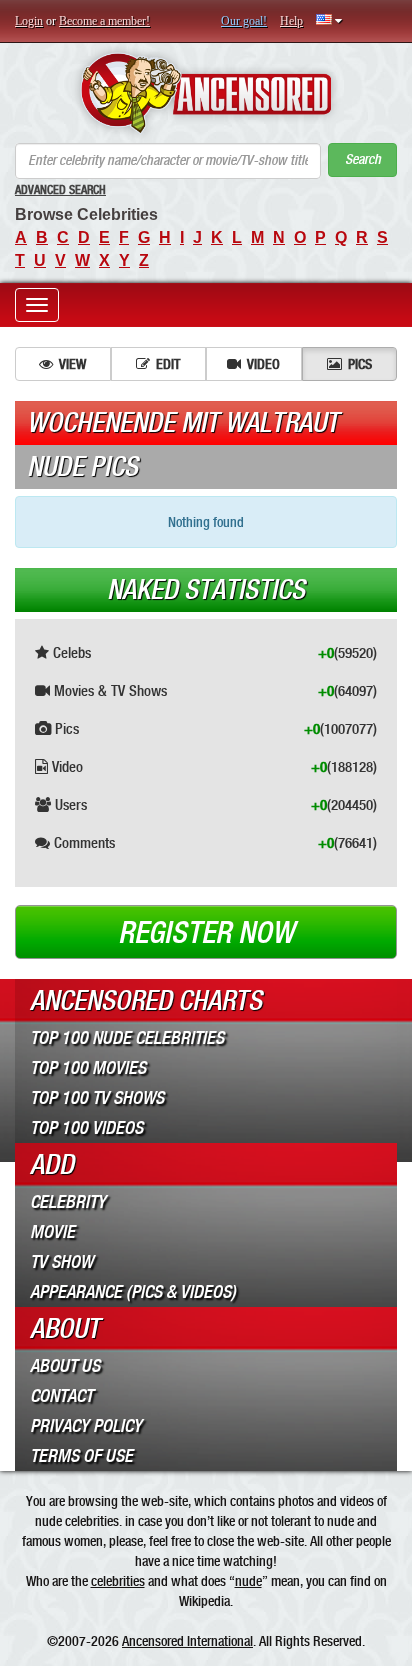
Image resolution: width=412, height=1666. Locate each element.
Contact (61, 1396)
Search (363, 159)
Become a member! (104, 21)
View (72, 364)
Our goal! (244, 21)
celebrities (118, 1581)
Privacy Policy (86, 1426)
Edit (168, 364)
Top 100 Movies (88, 1068)
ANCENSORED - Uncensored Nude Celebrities (206, 93)
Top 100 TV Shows (97, 1098)
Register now (206, 933)
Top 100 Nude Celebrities (127, 1038)
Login (29, 21)
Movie (52, 1232)
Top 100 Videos (86, 1128)
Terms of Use (81, 1456)
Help (291, 21)
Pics (360, 364)
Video (263, 364)
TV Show (61, 1262)
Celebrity (68, 1202)
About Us (65, 1366)
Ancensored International (187, 1641)
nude (248, 1581)
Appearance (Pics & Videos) (133, 1292)
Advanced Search (60, 190)
